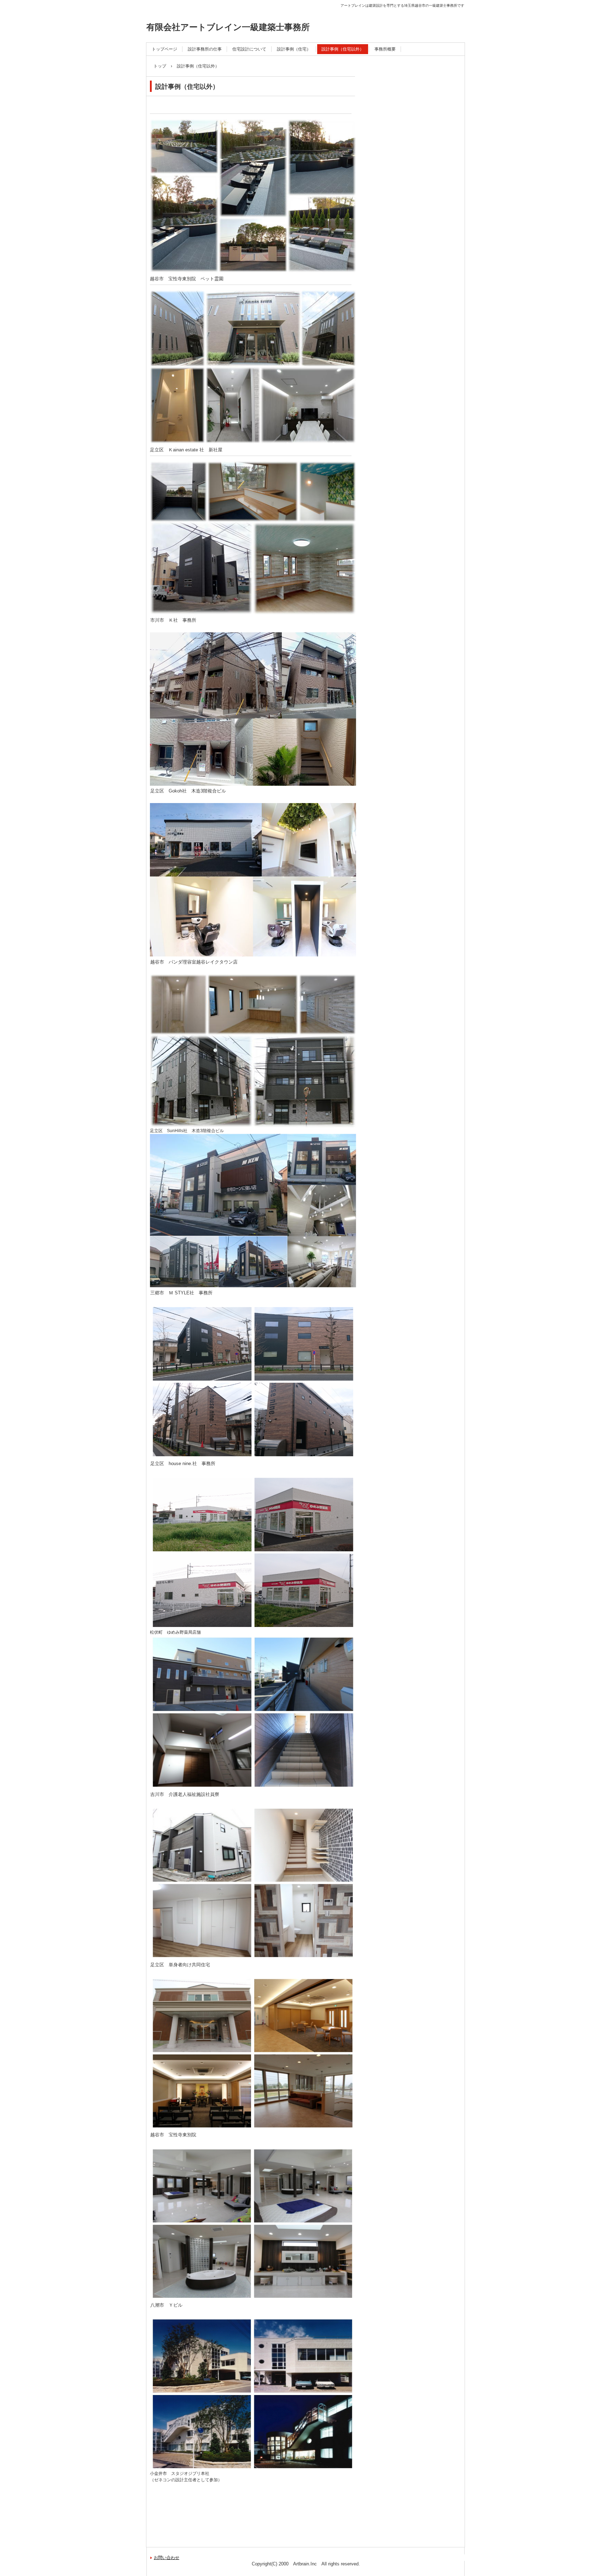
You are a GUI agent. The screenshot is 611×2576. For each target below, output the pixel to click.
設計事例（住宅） (294, 49)
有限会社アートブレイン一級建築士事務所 (228, 27)
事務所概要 (385, 49)
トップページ (164, 49)
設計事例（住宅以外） (343, 49)
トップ (160, 66)
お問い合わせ (167, 2558)
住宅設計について (249, 49)
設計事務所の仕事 (205, 49)
